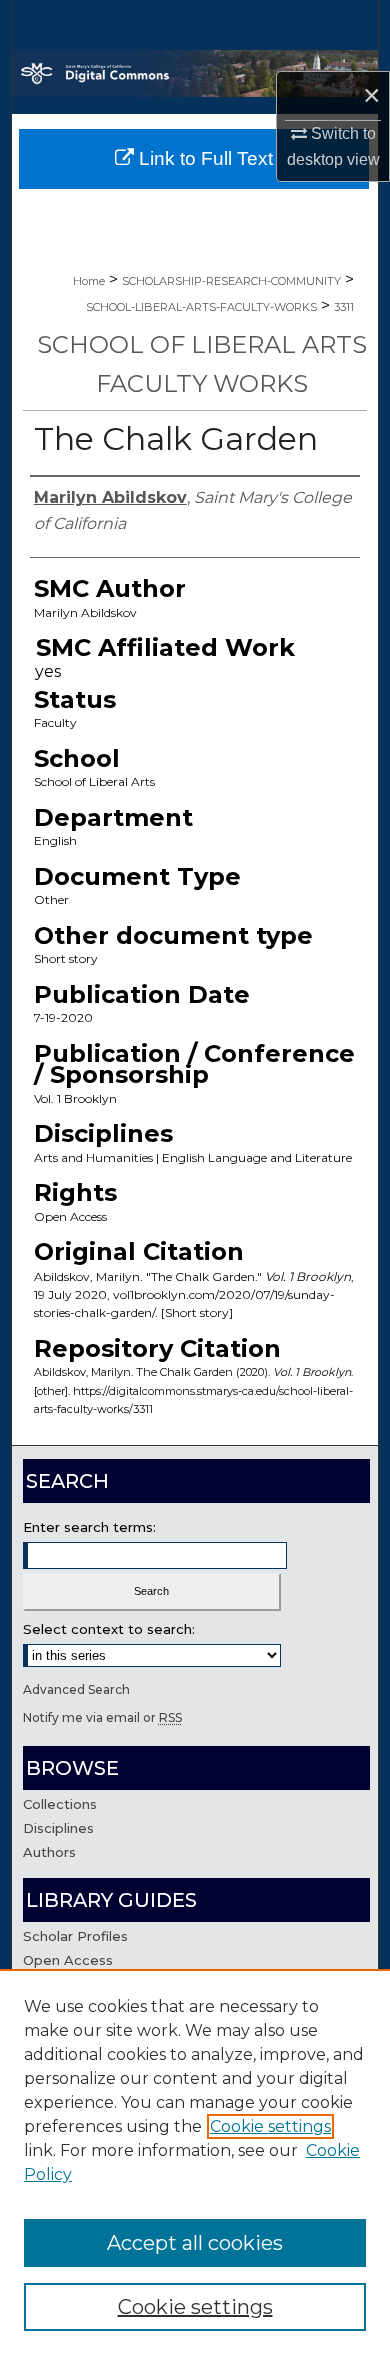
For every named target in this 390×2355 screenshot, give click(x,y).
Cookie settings (270, 2126)
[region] (195, 2162)
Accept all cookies (195, 2243)
